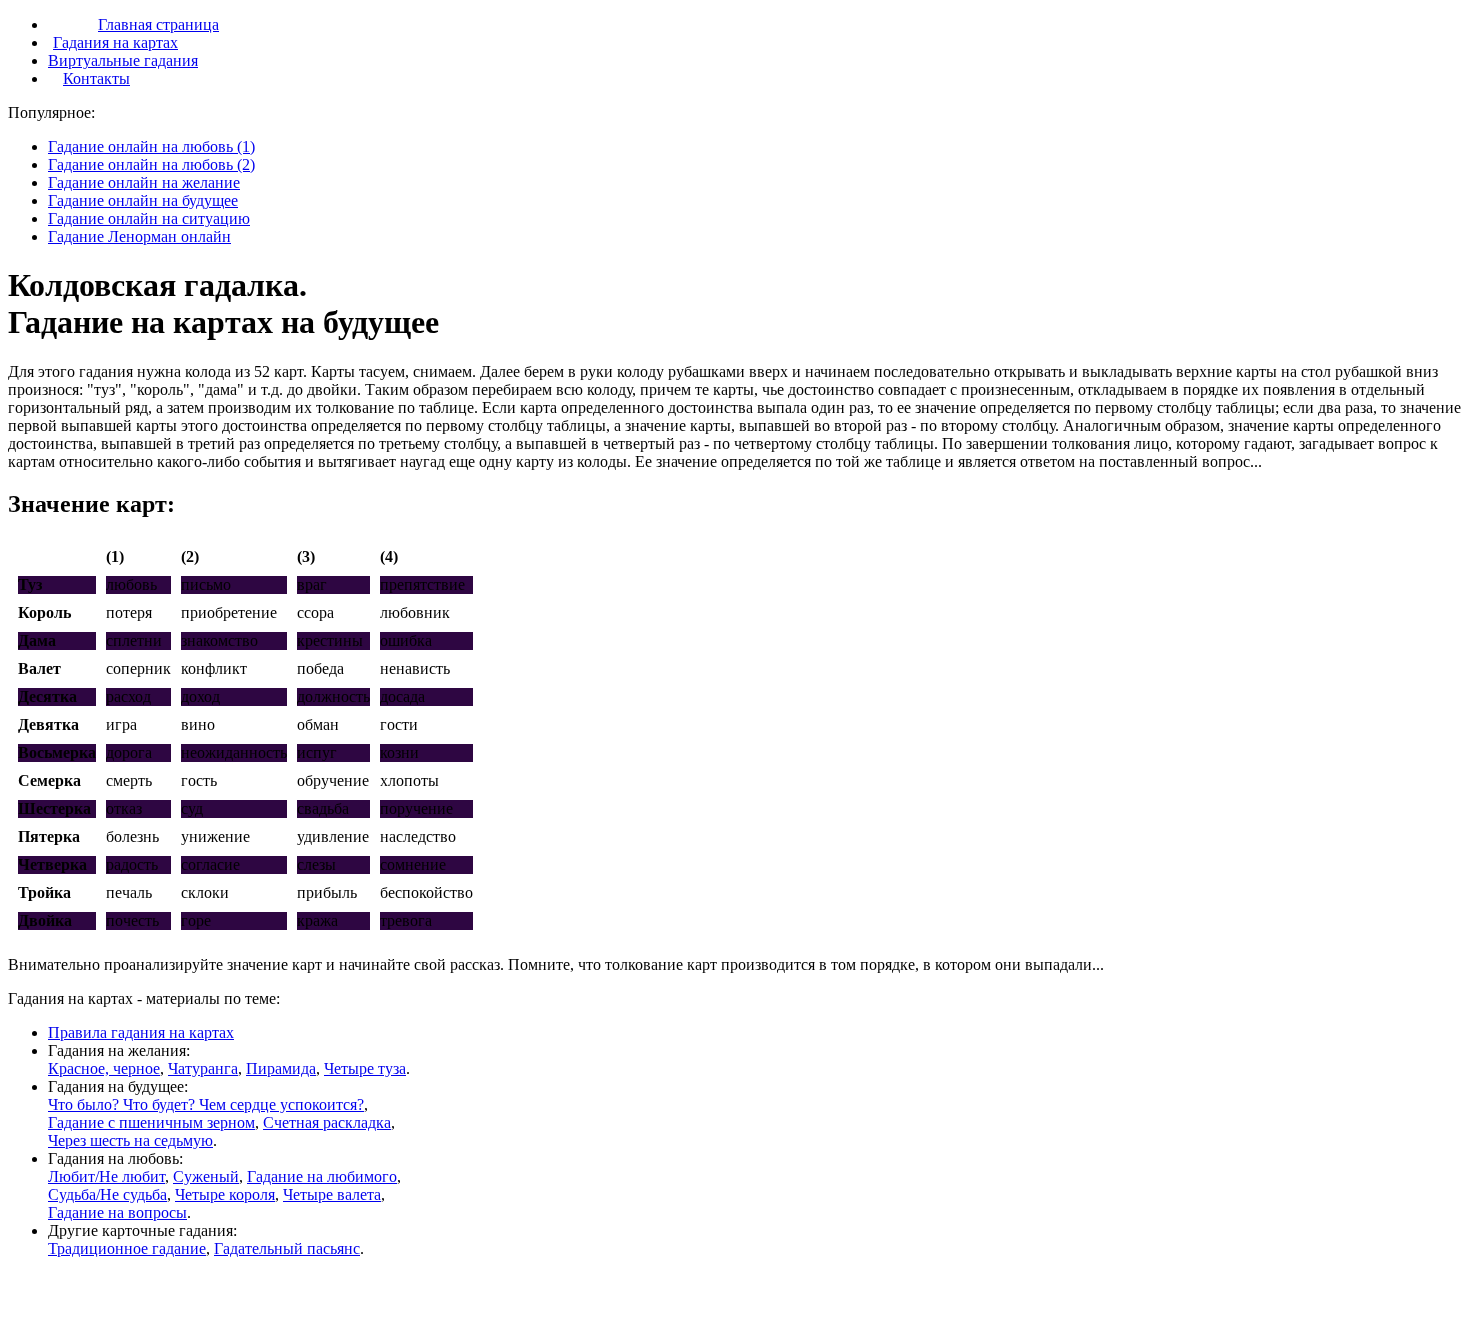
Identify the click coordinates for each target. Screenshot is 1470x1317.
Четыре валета (332, 1194)
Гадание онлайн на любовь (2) (151, 164)
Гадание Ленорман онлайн (139, 236)
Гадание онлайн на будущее (143, 200)
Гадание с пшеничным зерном (151, 1122)
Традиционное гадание (127, 1248)
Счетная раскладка (327, 1122)
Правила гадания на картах (141, 1032)
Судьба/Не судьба (107, 1194)
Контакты (96, 78)
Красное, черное (104, 1068)
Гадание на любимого (322, 1176)
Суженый (206, 1176)
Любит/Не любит (106, 1176)
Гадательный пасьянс (287, 1248)
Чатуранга (203, 1068)
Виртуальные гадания (123, 60)
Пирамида (281, 1068)
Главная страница (158, 24)
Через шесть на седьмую (130, 1140)
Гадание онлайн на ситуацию (149, 218)
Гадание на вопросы (117, 1212)
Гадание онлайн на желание (144, 182)
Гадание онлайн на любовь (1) (151, 146)
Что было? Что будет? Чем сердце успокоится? (206, 1104)
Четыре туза (365, 1068)
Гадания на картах (115, 42)
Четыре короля (225, 1194)
